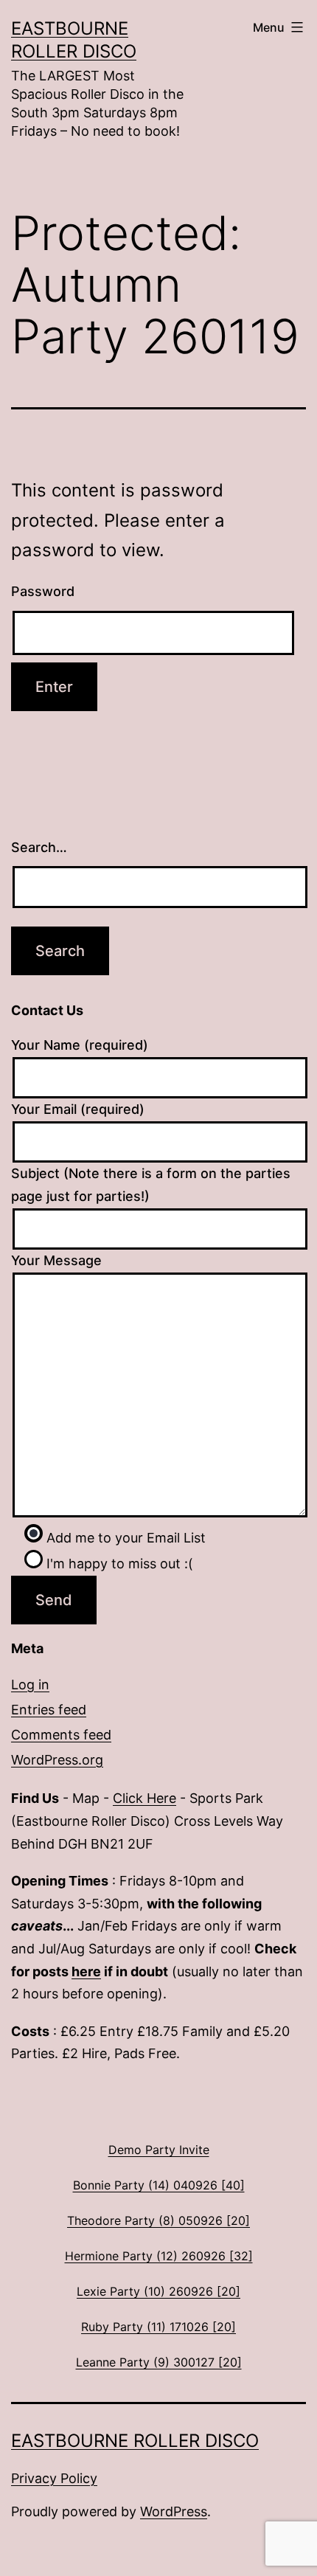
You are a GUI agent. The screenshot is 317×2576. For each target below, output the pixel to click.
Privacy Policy (54, 2478)
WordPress (174, 2511)
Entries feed (49, 1710)
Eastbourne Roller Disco (135, 2441)
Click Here (144, 1798)
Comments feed (61, 1735)
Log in (30, 1685)
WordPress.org (57, 1760)
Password (43, 591)
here (86, 1971)
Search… (39, 847)
